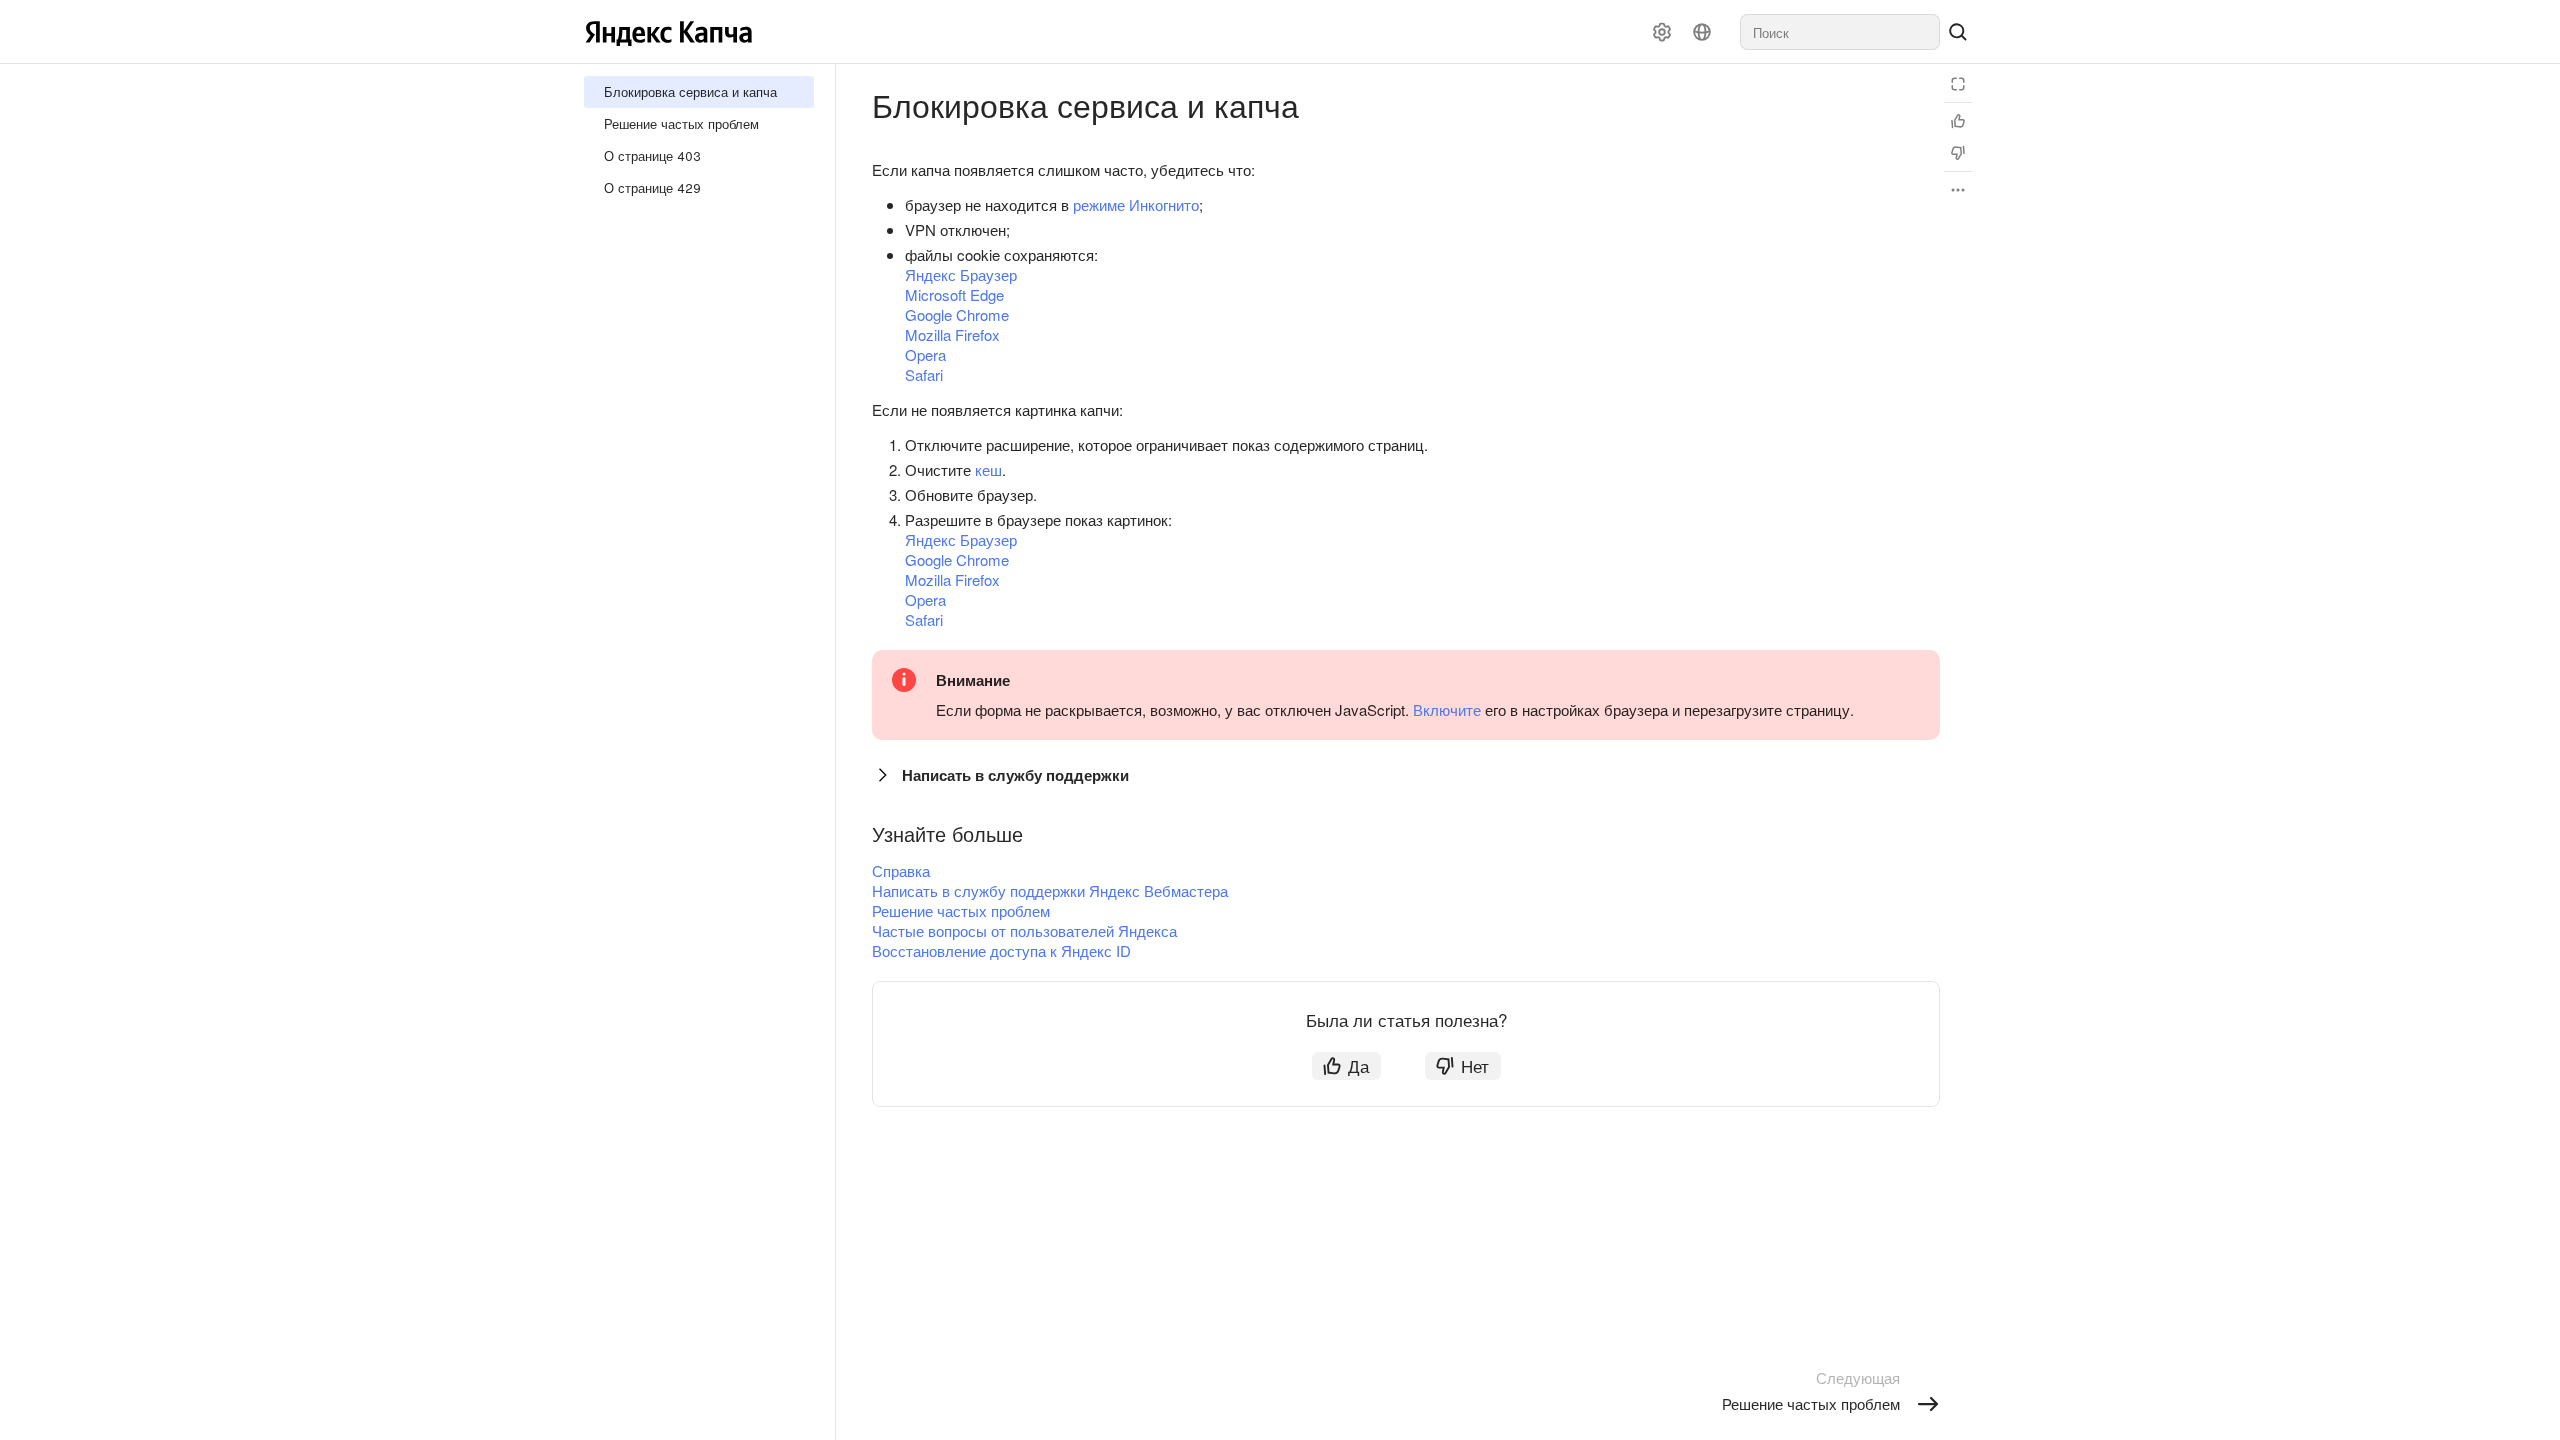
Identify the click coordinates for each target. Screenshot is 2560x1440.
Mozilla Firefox (952, 334)
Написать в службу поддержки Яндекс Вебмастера (1050, 890)
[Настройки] (1662, 32)
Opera (925, 354)
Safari (924, 374)
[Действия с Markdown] (1958, 190)
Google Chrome (957, 314)
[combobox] (1840, 32)
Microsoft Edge (954, 294)
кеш (988, 469)
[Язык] (1702, 32)
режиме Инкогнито (1136, 204)
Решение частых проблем (961, 910)
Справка (901, 870)
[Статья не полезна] (1958, 153)
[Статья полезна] (1958, 121)
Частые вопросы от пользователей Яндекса (1024, 930)
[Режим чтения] (1958, 84)
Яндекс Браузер (961, 274)
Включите (1447, 709)
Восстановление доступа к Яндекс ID (1001, 950)
